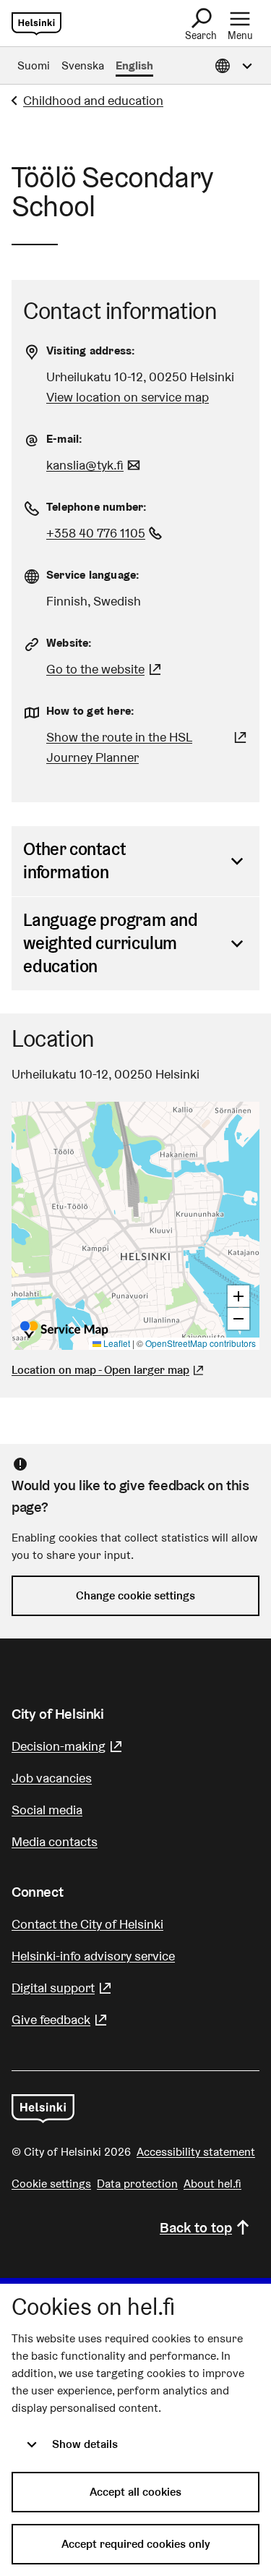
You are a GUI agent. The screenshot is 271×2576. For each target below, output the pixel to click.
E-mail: (64, 439)
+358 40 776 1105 (106, 533)
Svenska (83, 65)
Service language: (93, 575)
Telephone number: (96, 507)
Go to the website (106, 669)
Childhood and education (93, 100)
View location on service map (128, 397)
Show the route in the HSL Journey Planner (131, 747)
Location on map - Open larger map (100, 1370)
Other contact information (74, 860)
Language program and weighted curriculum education (111, 943)
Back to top (196, 2227)
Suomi (34, 65)
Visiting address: (91, 350)
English (134, 65)
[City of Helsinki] (43, 2109)
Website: (69, 643)
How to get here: (90, 711)
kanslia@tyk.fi (95, 465)
